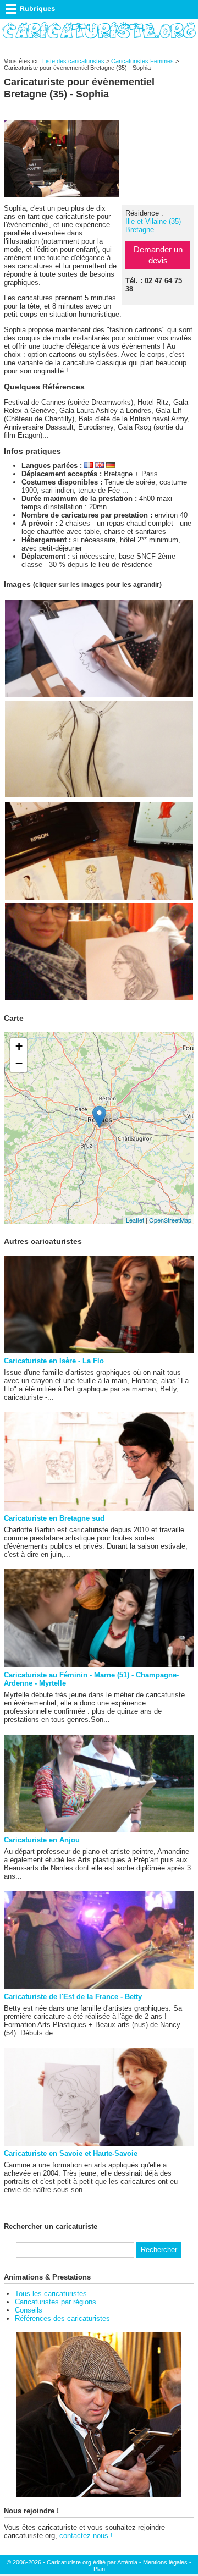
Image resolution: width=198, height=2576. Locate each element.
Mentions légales (165, 2562)
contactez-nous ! (86, 2536)
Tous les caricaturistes (51, 2294)
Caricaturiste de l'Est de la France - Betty (73, 1997)
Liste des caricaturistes (73, 61)
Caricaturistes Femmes (142, 61)
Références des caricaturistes (62, 2318)
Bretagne (140, 230)
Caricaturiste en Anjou (42, 1840)
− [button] (19, 1063)
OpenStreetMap (170, 1220)
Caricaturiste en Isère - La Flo (54, 1361)
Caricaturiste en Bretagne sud (54, 1518)
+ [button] (19, 1046)
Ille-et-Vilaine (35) (153, 221)
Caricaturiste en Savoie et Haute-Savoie (71, 2153)
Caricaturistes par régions (56, 2302)
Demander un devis (158, 255)
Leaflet (135, 1220)
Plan (99, 2569)
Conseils (29, 2310)
